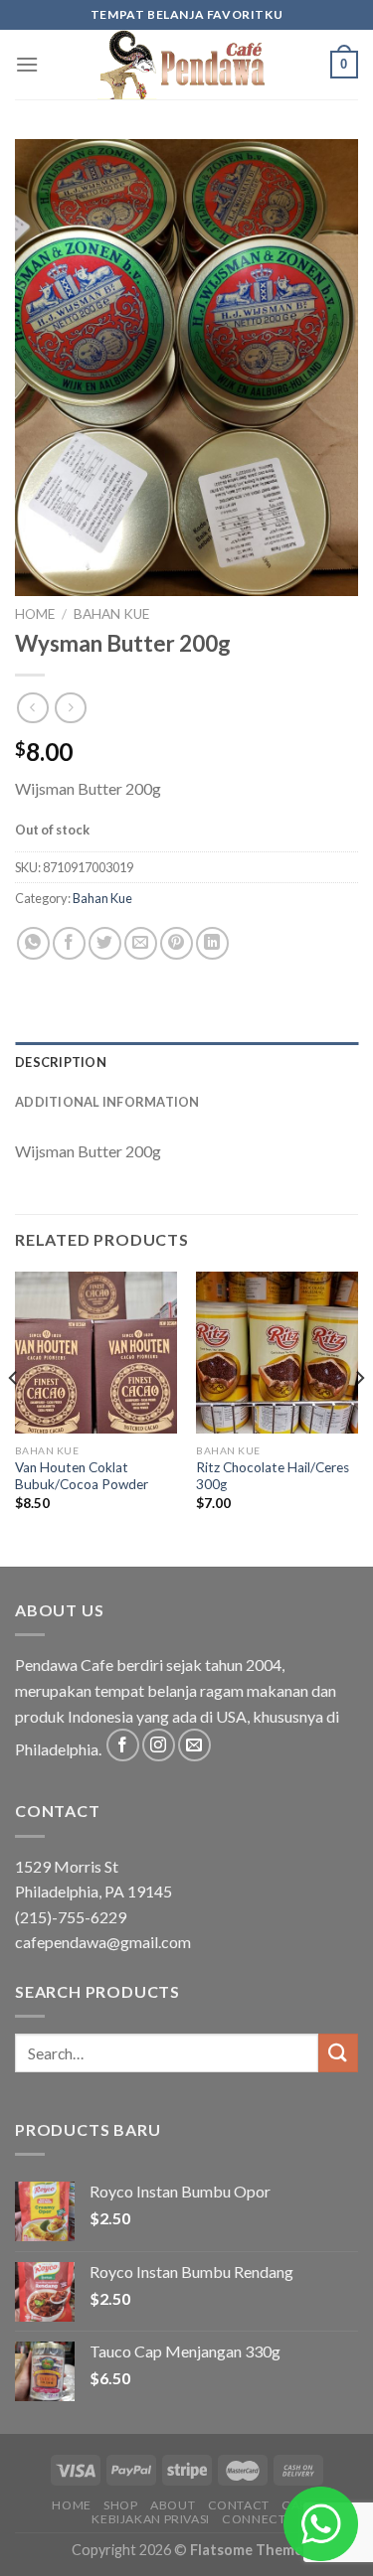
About (173, 2505)
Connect (254, 2519)
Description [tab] (61, 1062)
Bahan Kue (111, 614)
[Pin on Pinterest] (177, 943)
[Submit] (338, 2053)
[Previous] (14, 1417)
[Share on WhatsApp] (33, 943)
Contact (239, 2505)
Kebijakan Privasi (150, 2519)
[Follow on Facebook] (123, 1745)
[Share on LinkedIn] (212, 943)
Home (35, 614)
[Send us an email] (194, 1745)
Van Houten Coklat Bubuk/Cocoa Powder (82, 1476)
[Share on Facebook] (69, 943)
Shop (120, 2505)
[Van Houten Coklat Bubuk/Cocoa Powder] (96, 1353)
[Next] (359, 1417)
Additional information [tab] (107, 1102)
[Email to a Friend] (141, 943)
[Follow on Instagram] (159, 1745)
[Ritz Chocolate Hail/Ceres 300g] (277, 1353)
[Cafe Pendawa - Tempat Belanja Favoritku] (187, 65)
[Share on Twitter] (105, 943)
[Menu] (27, 64)
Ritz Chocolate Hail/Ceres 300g (273, 1476)
